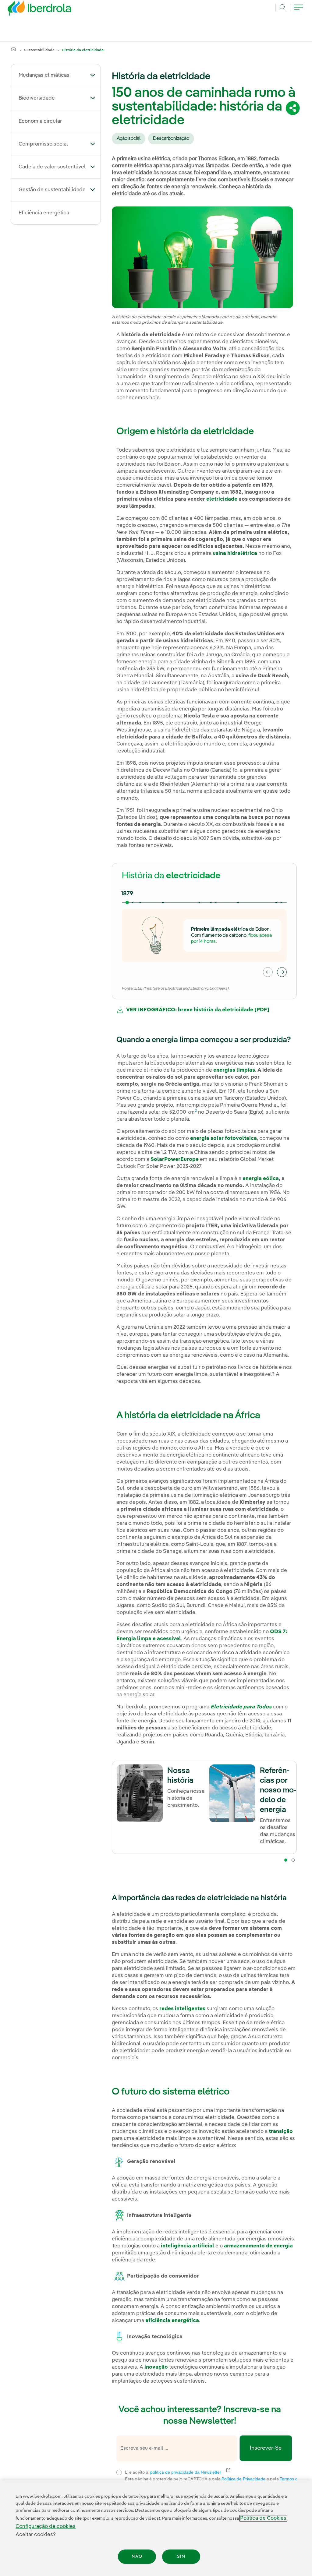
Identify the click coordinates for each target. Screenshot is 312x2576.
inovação (156, 2367)
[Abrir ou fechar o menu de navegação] (299, 11)
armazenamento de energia (258, 2246)
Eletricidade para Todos (241, 1707)
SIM (181, 2557)
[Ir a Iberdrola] (31, 10)
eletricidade (222, 499)
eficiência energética (172, 2321)
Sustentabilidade (39, 50)
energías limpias (234, 1070)
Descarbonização (171, 139)
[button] (93, 75)
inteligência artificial (188, 2246)
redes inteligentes (182, 2009)
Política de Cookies (263, 2518)
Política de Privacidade (244, 2479)
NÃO (137, 2557)
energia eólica (261, 1179)
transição (281, 2132)
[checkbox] (119, 2472)
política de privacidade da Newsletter (189, 2472)
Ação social (129, 139)
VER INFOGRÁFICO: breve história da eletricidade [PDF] (196, 1010)
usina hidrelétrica (235, 553)
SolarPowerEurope (175, 1159)
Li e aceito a (210, 2472)
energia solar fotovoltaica (223, 1138)
